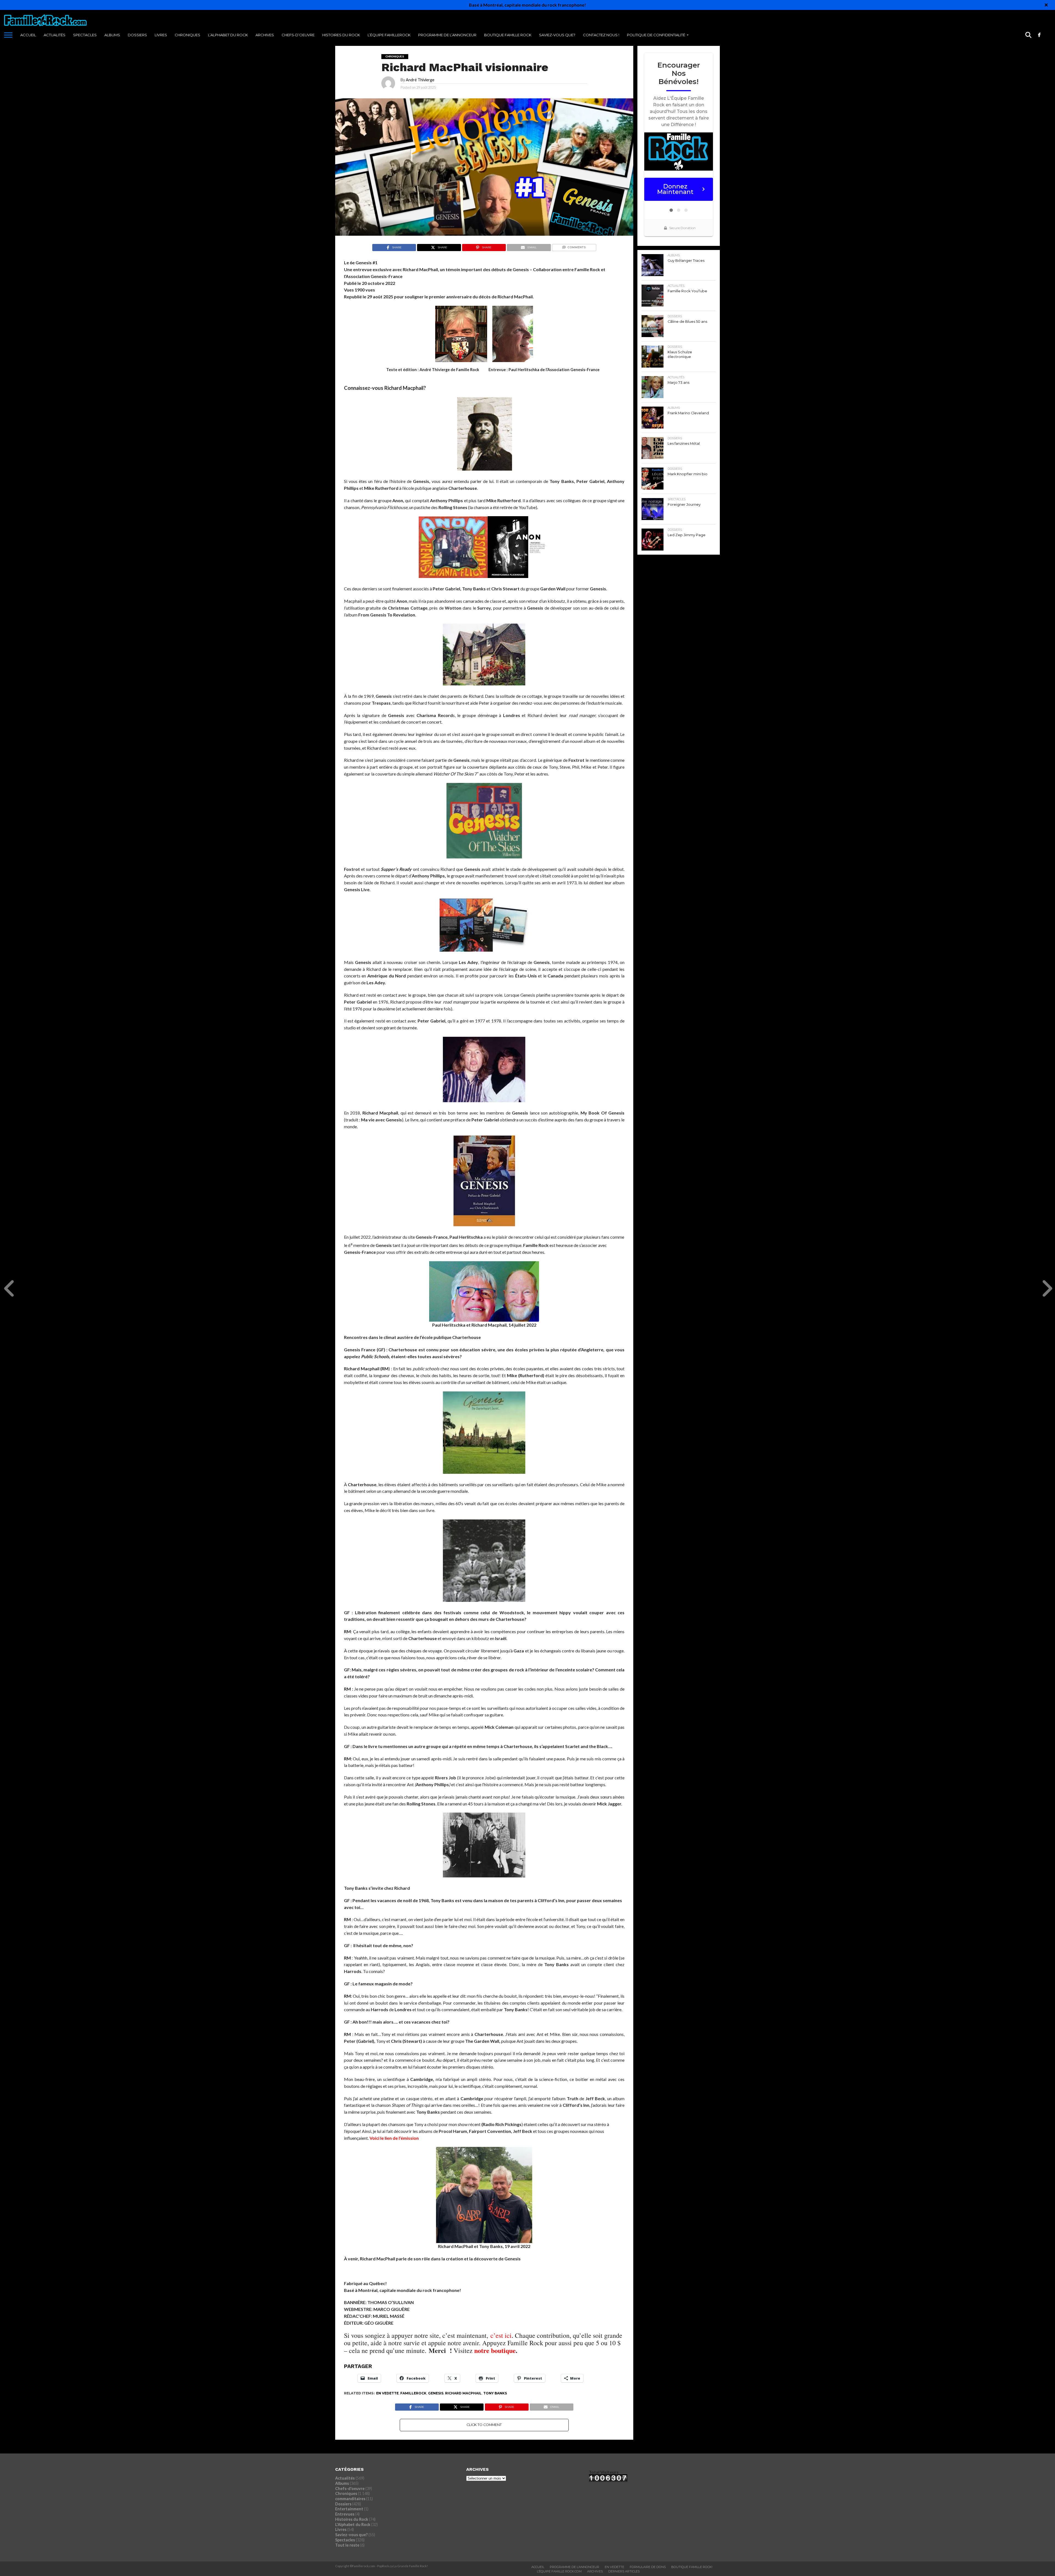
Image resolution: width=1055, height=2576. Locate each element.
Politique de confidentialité (656, 35)
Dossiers (137, 35)
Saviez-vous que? (557, 35)
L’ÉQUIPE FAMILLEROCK (389, 35)
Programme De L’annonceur (574, 2567)
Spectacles (85, 35)
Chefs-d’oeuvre (298, 35)
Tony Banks (495, 2393)
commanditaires (350, 2499)
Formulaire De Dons (648, 2567)
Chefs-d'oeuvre (350, 2489)
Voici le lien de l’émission (394, 2138)
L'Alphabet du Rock (353, 2524)
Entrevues (345, 2514)
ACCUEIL (28, 35)
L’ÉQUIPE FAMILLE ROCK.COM (559, 2571)
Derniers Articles (624, 2571)
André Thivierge (420, 80)
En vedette (387, 2393)
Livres (161, 35)
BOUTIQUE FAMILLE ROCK (508, 35)
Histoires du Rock (341, 35)
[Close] (1046, 5)
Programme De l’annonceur (447, 35)
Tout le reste (347, 2545)
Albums (112, 35)
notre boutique (495, 2350)
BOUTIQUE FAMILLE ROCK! (692, 2567)
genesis (436, 2393)
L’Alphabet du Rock (228, 35)
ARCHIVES (265, 35)
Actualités (55, 35)
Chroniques (188, 35)
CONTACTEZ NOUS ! (601, 35)
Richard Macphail (463, 2393)
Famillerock (413, 2393)
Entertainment (349, 2509)
